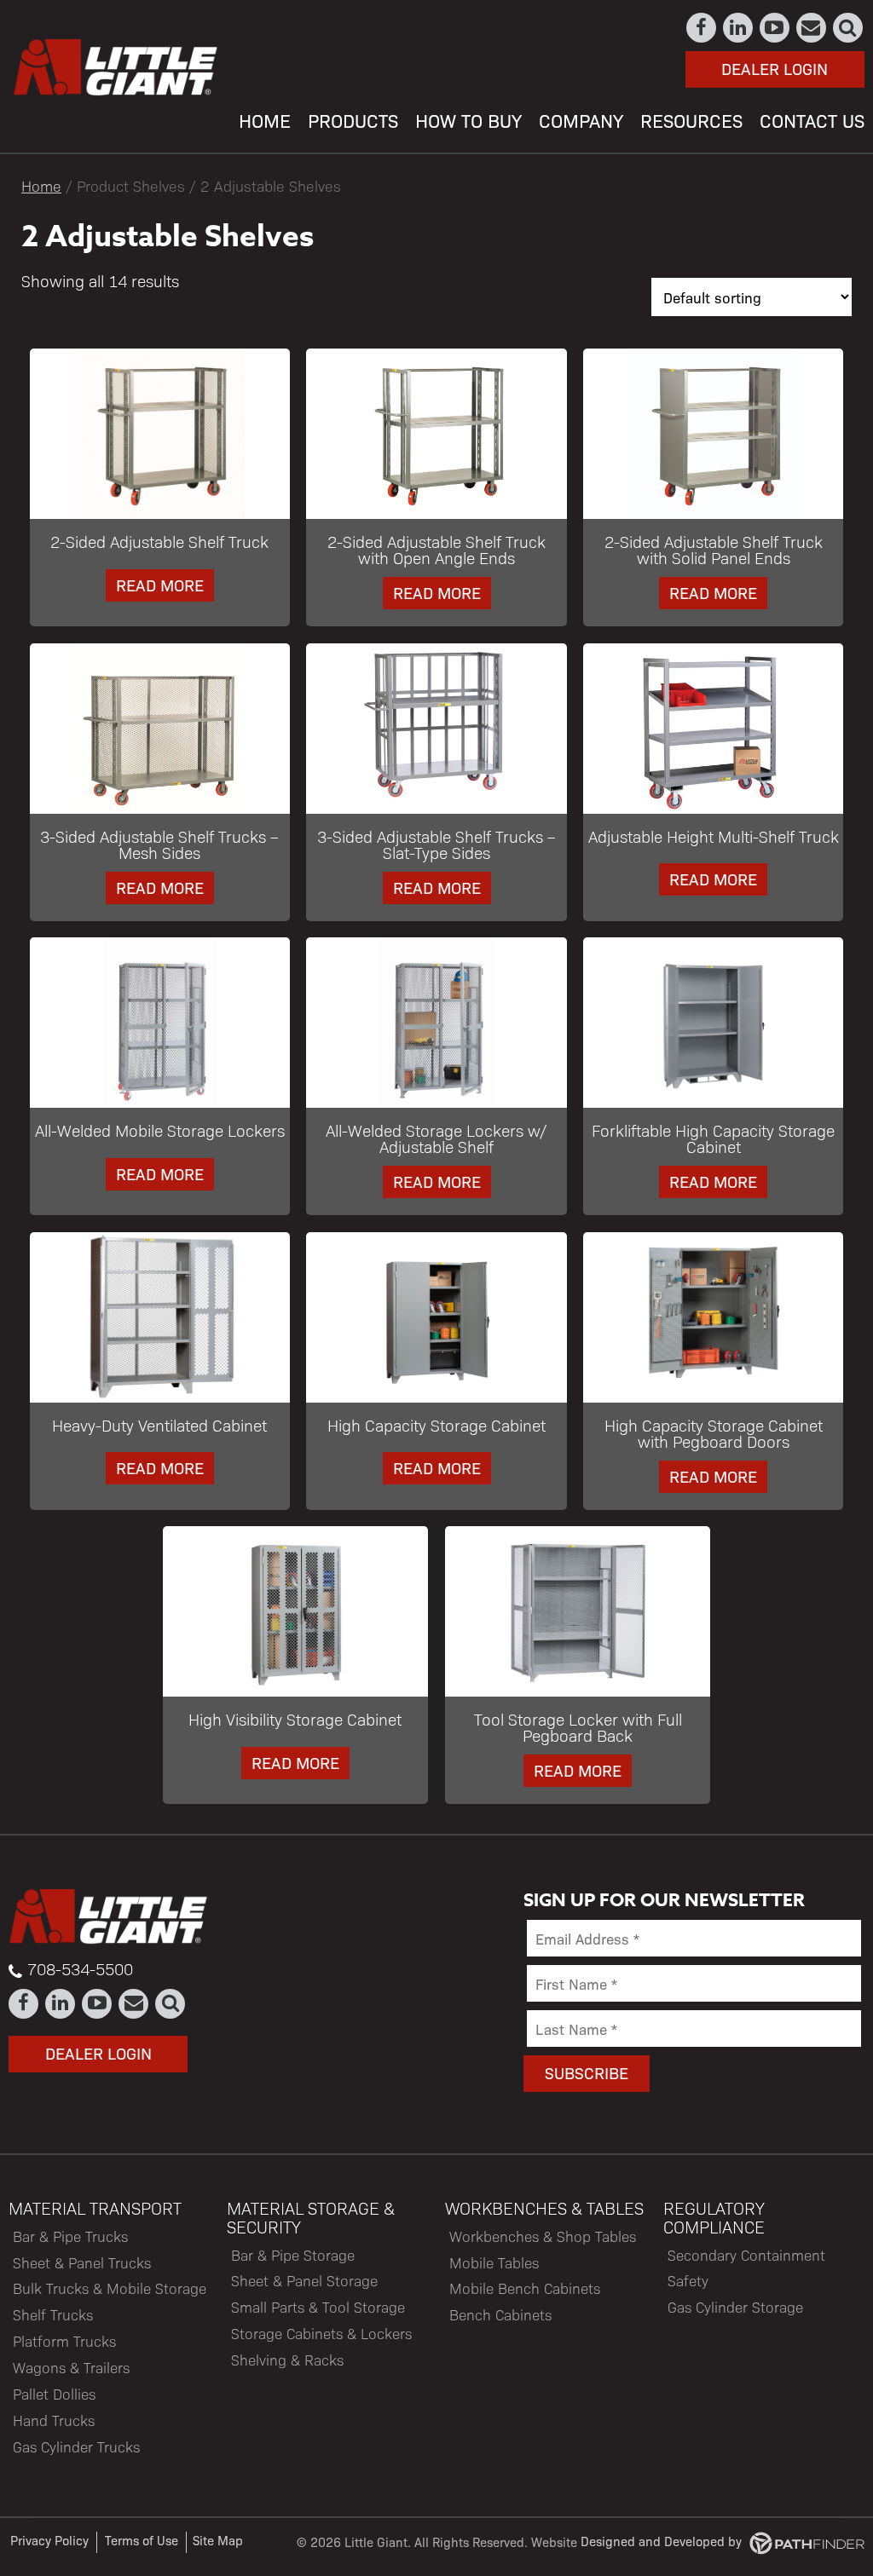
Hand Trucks (54, 2420)
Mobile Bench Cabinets (525, 2288)
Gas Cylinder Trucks (76, 2446)
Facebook (702, 28)
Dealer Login (775, 68)
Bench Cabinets (500, 2314)
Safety (688, 2280)
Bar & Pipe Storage (293, 2255)
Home (41, 185)
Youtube (775, 28)
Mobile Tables (494, 2262)
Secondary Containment (746, 2255)
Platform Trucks (64, 2341)
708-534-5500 (80, 1968)
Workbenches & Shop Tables (543, 2236)
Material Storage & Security (311, 2217)
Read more (160, 585)
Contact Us (812, 28)
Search (849, 28)
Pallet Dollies (54, 2394)
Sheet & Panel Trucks (82, 2262)
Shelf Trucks (53, 2314)
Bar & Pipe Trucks (70, 2236)
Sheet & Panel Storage (304, 2280)
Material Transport (95, 2208)
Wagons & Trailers (71, 2367)
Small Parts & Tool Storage (318, 2307)
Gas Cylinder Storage (735, 2307)
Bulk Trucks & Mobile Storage (110, 2288)
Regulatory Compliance (714, 2217)
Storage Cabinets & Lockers (321, 2333)
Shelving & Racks (287, 2360)
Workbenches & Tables (544, 2208)
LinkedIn (739, 28)
